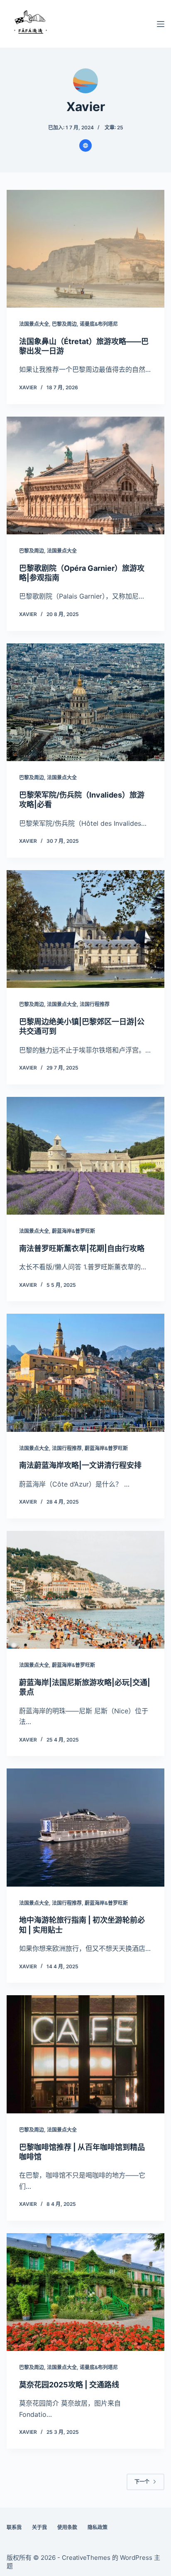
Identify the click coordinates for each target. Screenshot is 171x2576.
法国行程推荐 (95, 1004)
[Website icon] (85, 146)
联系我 (14, 2527)
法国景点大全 (34, 324)
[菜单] (161, 24)
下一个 (142, 2482)
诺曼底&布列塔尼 (99, 324)
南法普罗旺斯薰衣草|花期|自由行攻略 (82, 1248)
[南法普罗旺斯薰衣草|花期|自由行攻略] (85, 1156)
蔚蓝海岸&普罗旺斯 (73, 1231)
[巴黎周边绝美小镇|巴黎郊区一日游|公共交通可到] (85, 929)
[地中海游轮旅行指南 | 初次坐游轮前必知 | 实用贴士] (85, 1827)
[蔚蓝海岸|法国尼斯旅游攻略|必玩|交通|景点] (85, 1590)
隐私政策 (98, 2527)
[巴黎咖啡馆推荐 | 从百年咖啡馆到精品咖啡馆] (85, 2054)
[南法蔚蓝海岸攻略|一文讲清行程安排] (85, 1373)
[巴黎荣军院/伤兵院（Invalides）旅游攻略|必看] (85, 702)
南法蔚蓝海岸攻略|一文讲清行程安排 (80, 1465)
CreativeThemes (86, 2558)
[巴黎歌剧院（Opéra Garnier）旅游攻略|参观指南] (85, 475)
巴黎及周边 (64, 324)
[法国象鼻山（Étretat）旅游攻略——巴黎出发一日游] (85, 249)
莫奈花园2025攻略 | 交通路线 (69, 2385)
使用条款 (67, 2527)
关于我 (39, 2527)
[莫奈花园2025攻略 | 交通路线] (85, 2292)
